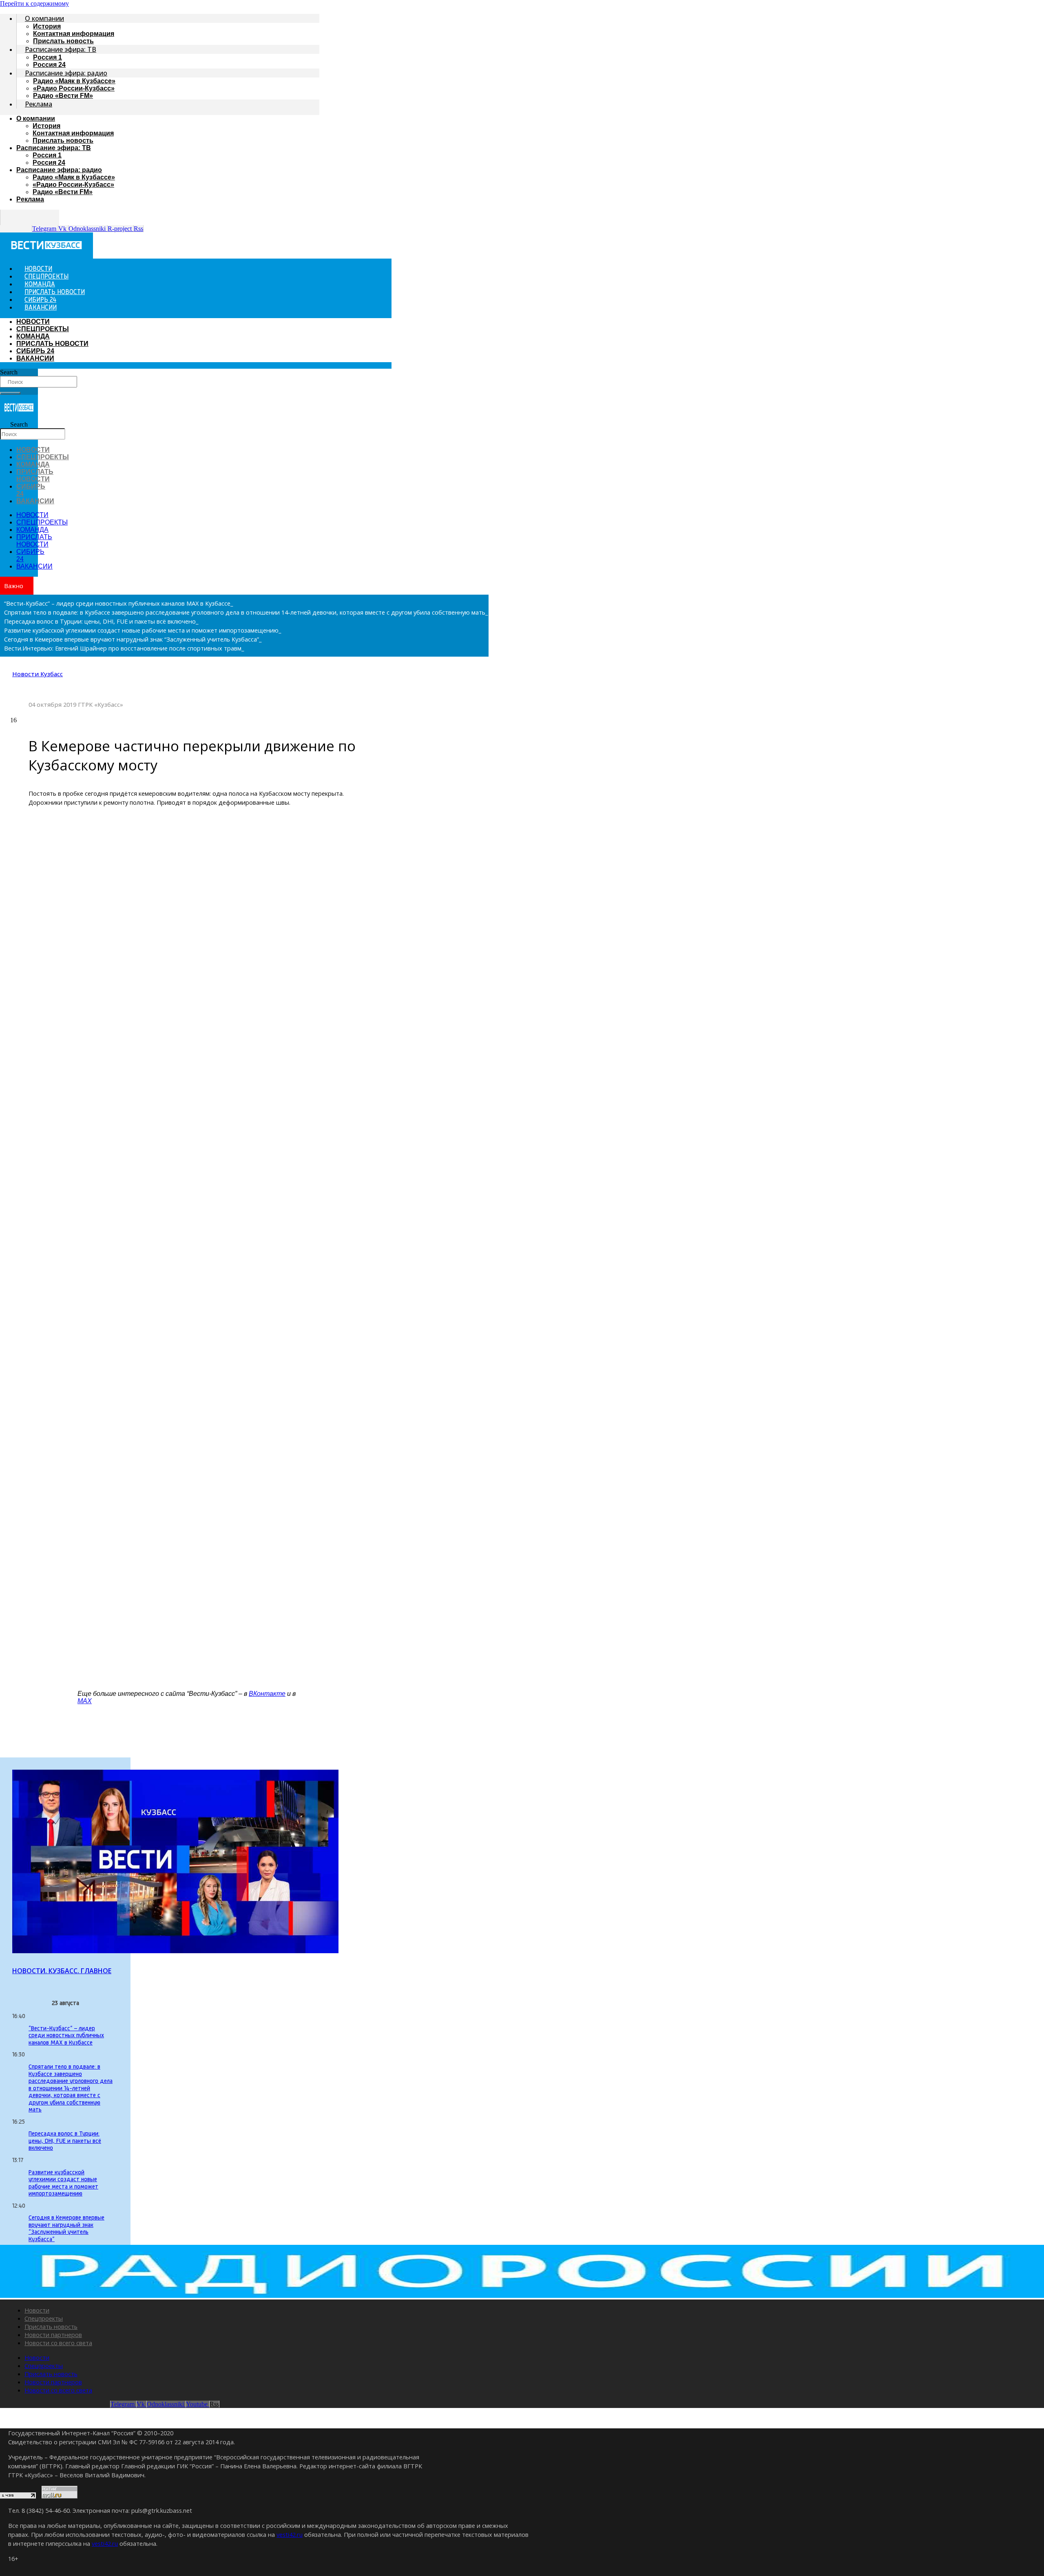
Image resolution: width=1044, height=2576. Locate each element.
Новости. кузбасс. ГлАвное (62, 1971)
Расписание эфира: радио (66, 73)
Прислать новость (63, 141)
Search (9, 372)
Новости (37, 2310)
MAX (85, 1701)
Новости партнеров (53, 2335)
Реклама (39, 104)
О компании (44, 18)
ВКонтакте (267, 1694)
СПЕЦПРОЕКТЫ (43, 329)
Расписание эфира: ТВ (61, 49)
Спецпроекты (44, 2318)
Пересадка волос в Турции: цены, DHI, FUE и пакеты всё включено (65, 2141)
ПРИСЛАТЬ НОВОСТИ (52, 344)
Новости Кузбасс (38, 674)
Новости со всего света (58, 2343)
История (47, 26)
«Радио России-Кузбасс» (74, 88)
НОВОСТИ (33, 322)
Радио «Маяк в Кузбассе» (74, 81)
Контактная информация (74, 34)
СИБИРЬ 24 (35, 351)
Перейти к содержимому (34, 3)
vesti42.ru (290, 2534)
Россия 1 (48, 57)
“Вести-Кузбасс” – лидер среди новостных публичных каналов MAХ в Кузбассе (66, 2036)
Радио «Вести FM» (63, 96)
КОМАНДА (33, 336)
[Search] (10, 393)
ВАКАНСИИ (41, 308)
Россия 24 (49, 163)
